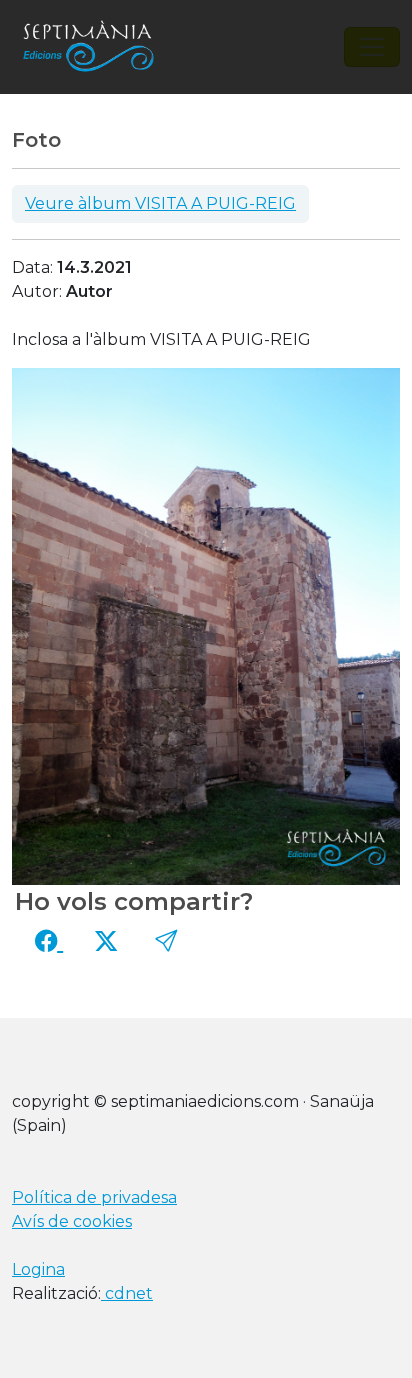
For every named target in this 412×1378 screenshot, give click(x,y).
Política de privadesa (94, 1197)
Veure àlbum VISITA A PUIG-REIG (160, 203)
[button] (166, 941)
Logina (38, 1269)
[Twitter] (106, 941)
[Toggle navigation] (372, 47)
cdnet (127, 1293)
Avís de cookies (72, 1221)
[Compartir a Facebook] (49, 941)
